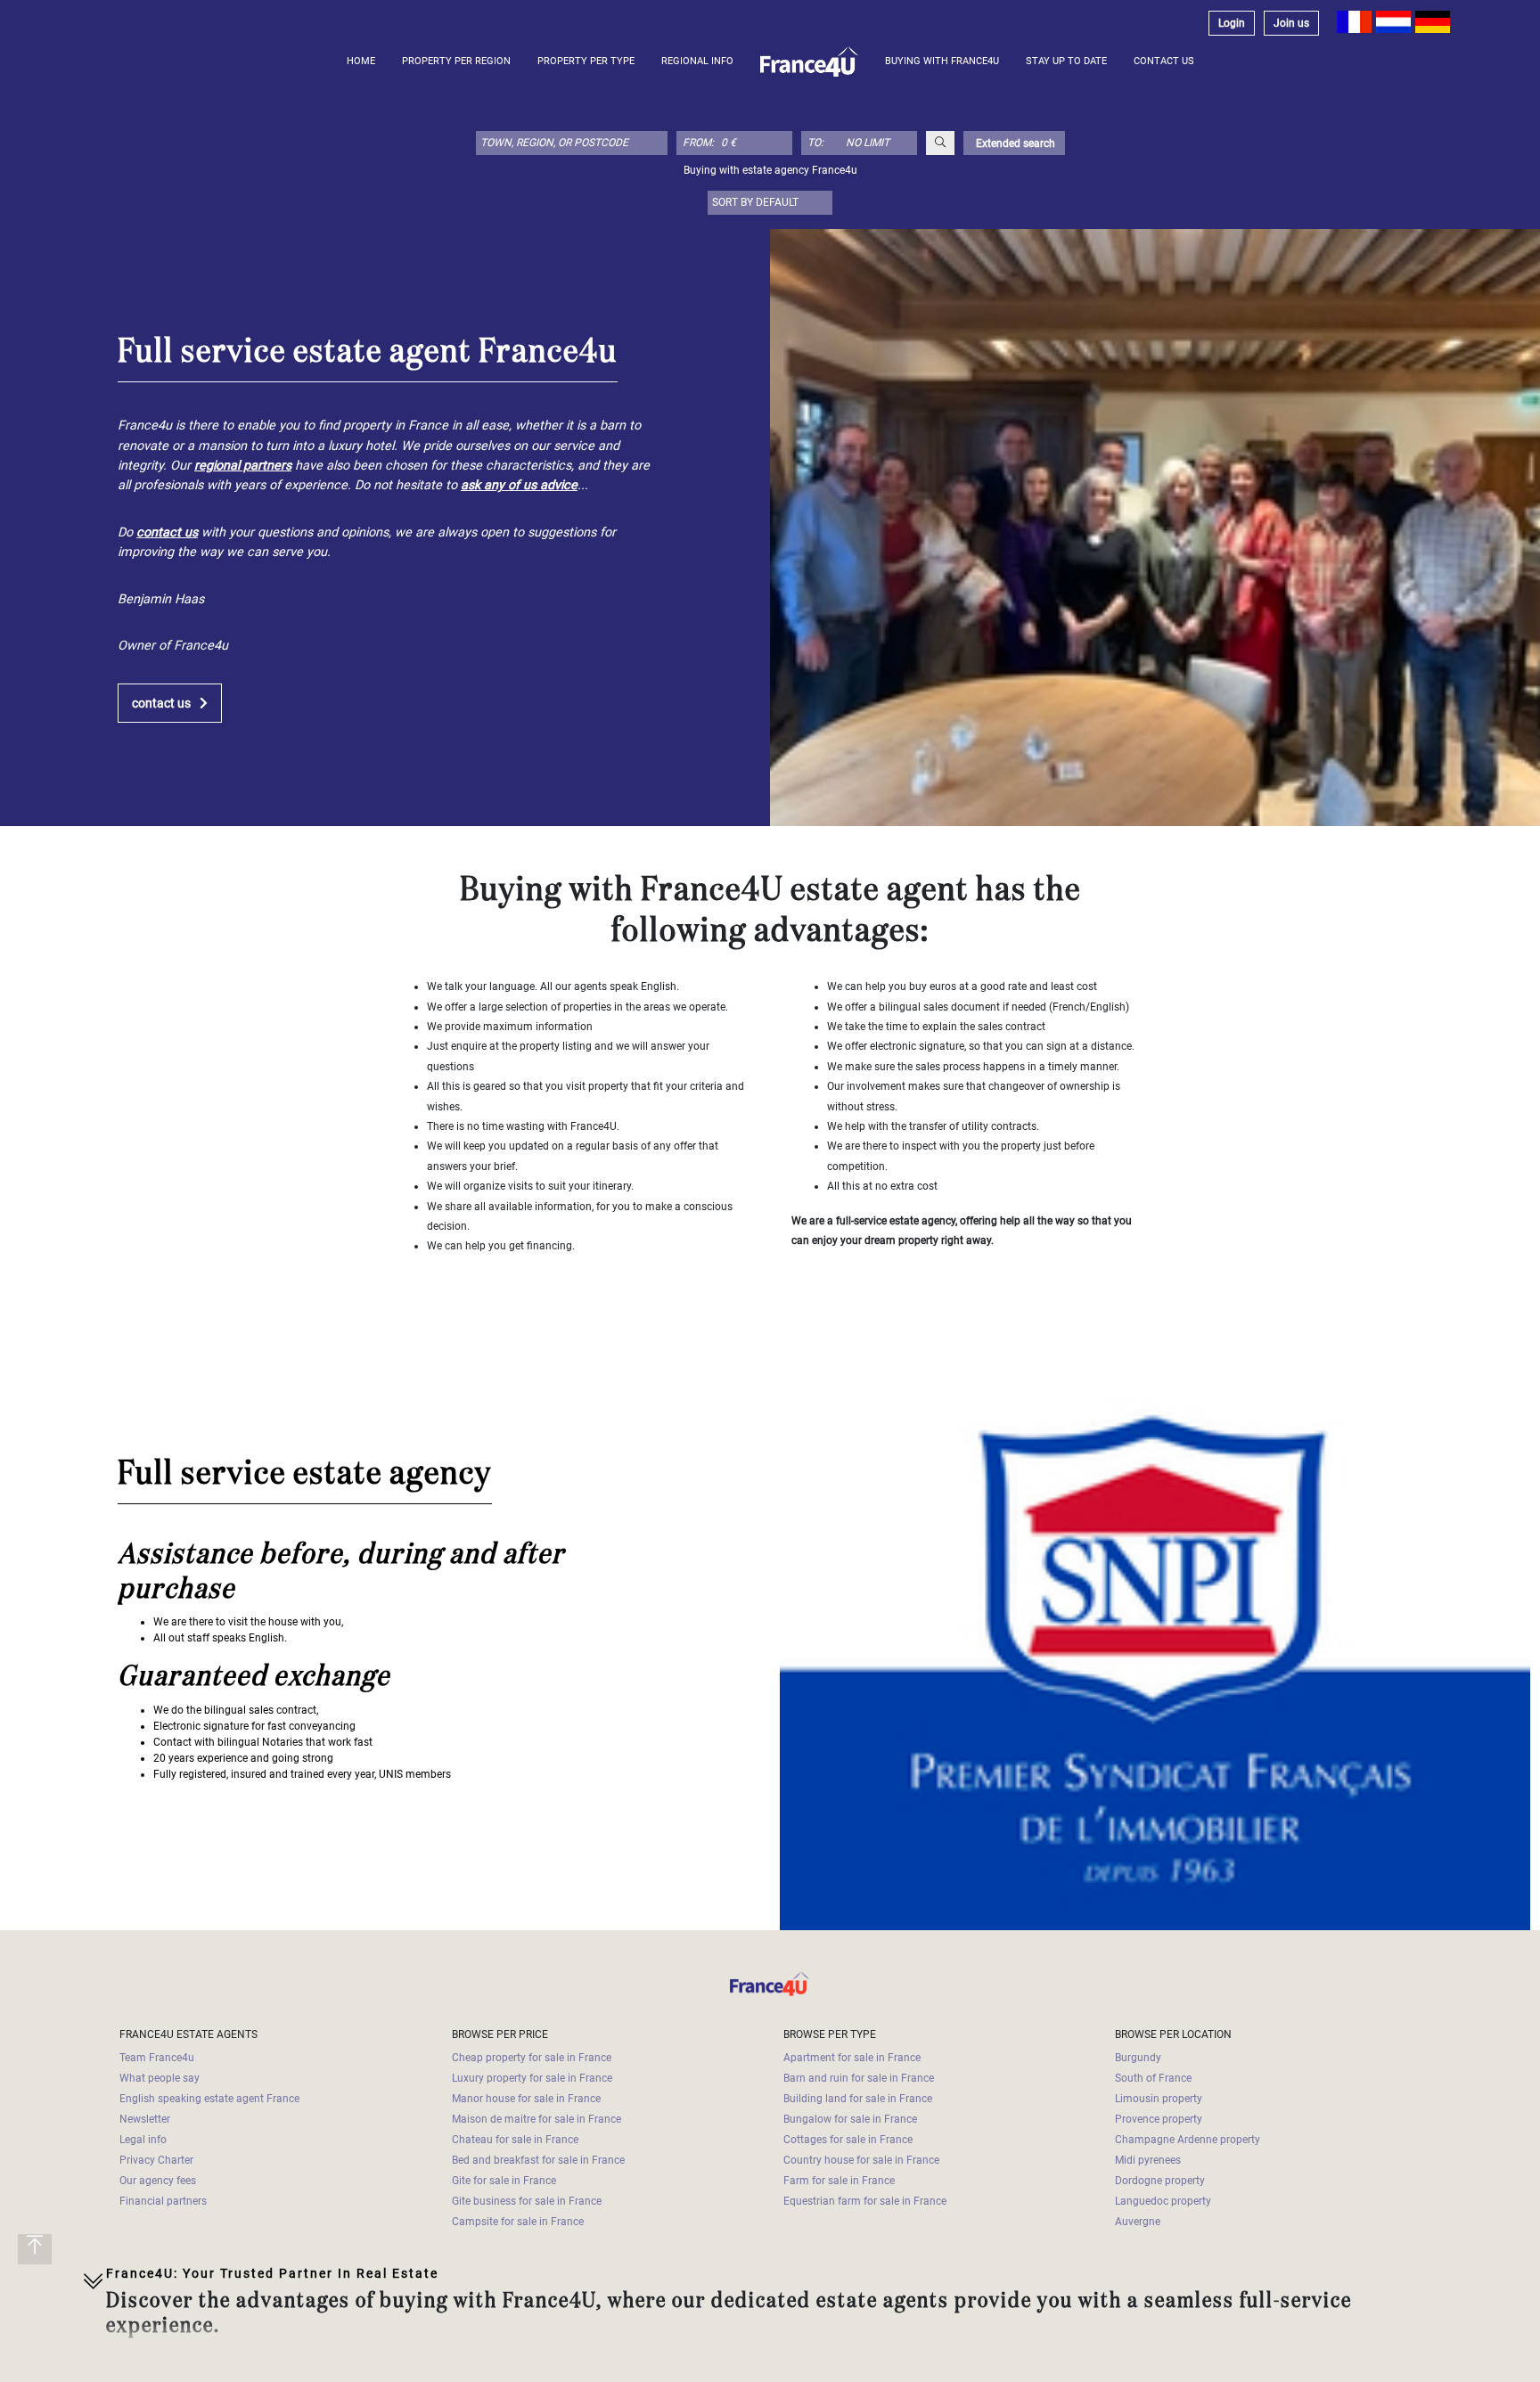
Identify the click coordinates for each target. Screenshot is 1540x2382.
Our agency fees (158, 2181)
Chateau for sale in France (515, 2140)
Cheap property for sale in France (532, 2058)
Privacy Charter (156, 2160)
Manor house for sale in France (526, 2099)
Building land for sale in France (858, 2099)
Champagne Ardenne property (1188, 2140)
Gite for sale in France (504, 2181)
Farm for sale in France (839, 2181)
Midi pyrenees (1148, 2160)
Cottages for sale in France (848, 2140)
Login (1232, 23)
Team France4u (157, 2058)
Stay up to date (1066, 61)
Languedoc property (1163, 2201)
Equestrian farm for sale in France (865, 2201)
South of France (1153, 2078)
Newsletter (145, 2119)
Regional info (697, 61)
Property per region (456, 61)
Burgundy (1138, 2058)
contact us (161, 704)
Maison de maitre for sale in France (537, 2119)
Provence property (1159, 2119)
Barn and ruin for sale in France (859, 2078)
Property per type (586, 61)
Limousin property (1159, 2099)
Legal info (143, 2140)
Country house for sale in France (861, 2160)
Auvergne (1138, 2222)
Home (361, 61)
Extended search (1014, 143)
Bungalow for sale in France (850, 2119)
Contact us (1164, 61)
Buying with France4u (942, 61)
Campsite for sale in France (518, 2222)
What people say (160, 2078)
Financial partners (163, 2201)
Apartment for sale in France (852, 2058)
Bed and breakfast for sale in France (538, 2160)
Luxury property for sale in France (532, 2078)
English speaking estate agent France (209, 2099)
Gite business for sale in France (527, 2201)
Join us (1291, 23)
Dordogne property (1160, 2181)
